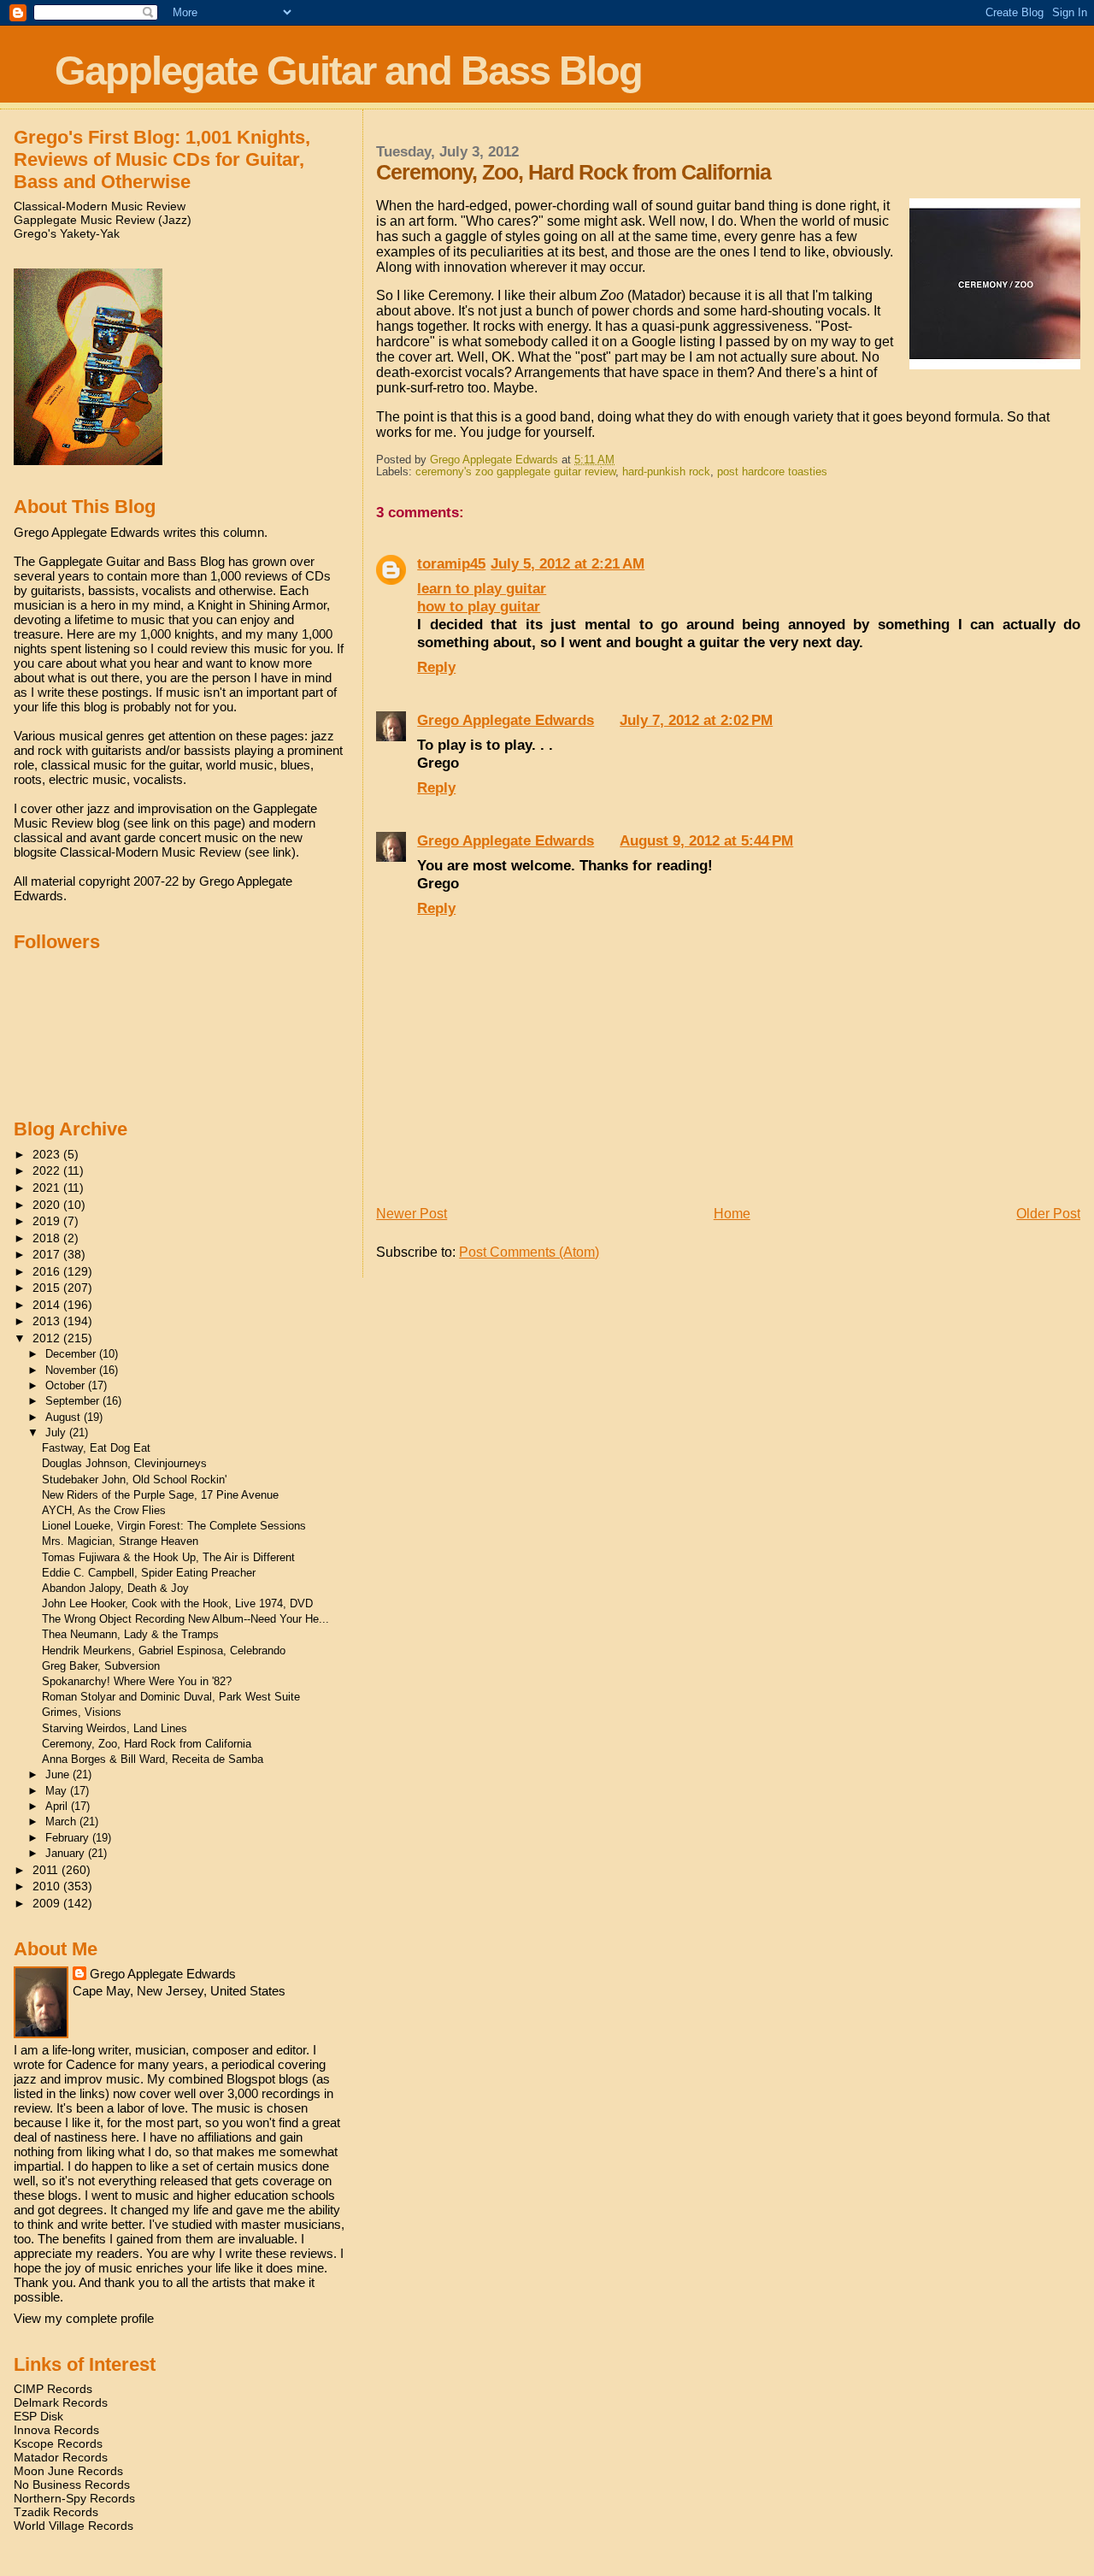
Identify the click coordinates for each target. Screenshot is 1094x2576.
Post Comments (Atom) (529, 1252)
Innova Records (56, 2430)
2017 (48, 1254)
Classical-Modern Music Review (100, 206)
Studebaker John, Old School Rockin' (134, 1480)
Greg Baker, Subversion (101, 1666)
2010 (48, 1886)
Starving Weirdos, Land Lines (115, 1728)
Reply (436, 667)
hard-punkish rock (666, 472)
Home (732, 1214)
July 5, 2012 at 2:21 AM (568, 563)
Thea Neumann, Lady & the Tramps (130, 1634)
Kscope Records (58, 2443)
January (67, 1853)
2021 (48, 1188)
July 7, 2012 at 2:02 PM (696, 720)
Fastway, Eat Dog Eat (96, 1448)
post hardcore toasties (772, 472)
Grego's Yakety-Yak (67, 233)
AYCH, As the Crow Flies (104, 1510)
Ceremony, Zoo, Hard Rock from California (147, 1744)
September (74, 1401)
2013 (48, 1321)
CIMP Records (53, 2389)
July (57, 1432)
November (72, 1370)
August (65, 1417)
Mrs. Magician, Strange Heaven (120, 1541)
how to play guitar (479, 606)
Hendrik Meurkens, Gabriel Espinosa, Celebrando (164, 1651)
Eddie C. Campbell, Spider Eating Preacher (149, 1573)
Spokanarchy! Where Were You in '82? (137, 1681)
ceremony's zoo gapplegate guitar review (515, 472)
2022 (48, 1170)
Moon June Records (68, 2471)
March (62, 1821)
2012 (48, 1338)
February (69, 1838)
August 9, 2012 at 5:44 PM (706, 840)
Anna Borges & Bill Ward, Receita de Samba (153, 1759)
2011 (47, 1870)
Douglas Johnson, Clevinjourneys (124, 1463)
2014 (48, 1305)
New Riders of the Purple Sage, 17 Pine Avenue (160, 1495)
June (59, 1774)
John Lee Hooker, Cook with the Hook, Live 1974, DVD (177, 1603)
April (58, 1806)
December (72, 1354)
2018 (48, 1238)
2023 (48, 1154)
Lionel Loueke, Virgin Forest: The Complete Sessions (174, 1526)
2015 (48, 1288)
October (67, 1385)
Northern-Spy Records (74, 2498)
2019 (48, 1221)
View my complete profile (84, 2318)
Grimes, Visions (82, 1712)
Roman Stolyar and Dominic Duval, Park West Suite (171, 1697)
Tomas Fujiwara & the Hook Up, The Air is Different (168, 1557)
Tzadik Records (56, 2512)
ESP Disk (38, 2416)
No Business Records (72, 2485)
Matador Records (61, 2457)
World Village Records (74, 2526)
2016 (48, 1271)
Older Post (1048, 1214)
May (58, 1791)
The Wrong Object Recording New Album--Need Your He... (185, 1619)
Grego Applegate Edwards (506, 720)
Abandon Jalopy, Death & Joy (115, 1588)
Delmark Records (61, 2402)
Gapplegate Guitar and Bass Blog (348, 71)
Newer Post (412, 1214)
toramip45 (451, 563)
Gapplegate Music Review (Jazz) (103, 220)
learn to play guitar (482, 588)
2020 (48, 1205)
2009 (48, 1903)
